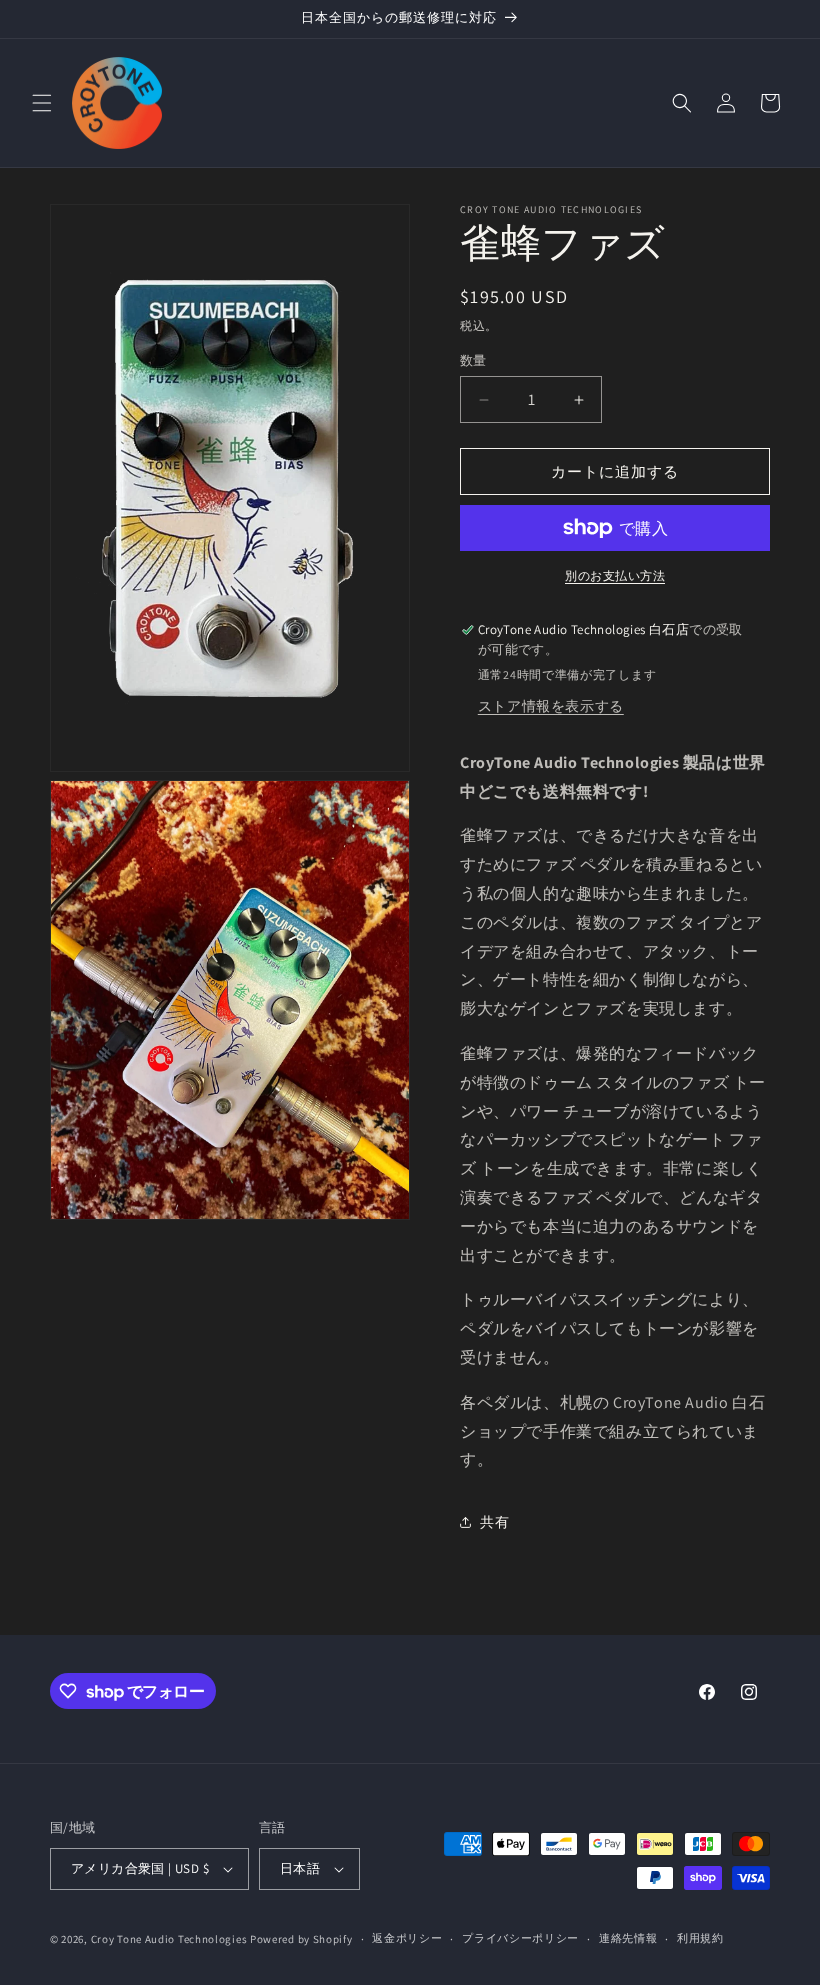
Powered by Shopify (301, 1939)
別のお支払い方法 (615, 575)
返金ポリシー (407, 1938)
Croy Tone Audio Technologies (169, 1939)
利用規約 (700, 1938)
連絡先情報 (628, 1938)
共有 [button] (494, 1522)
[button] (42, 103)
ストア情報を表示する (551, 706)
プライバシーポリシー (520, 1938)
